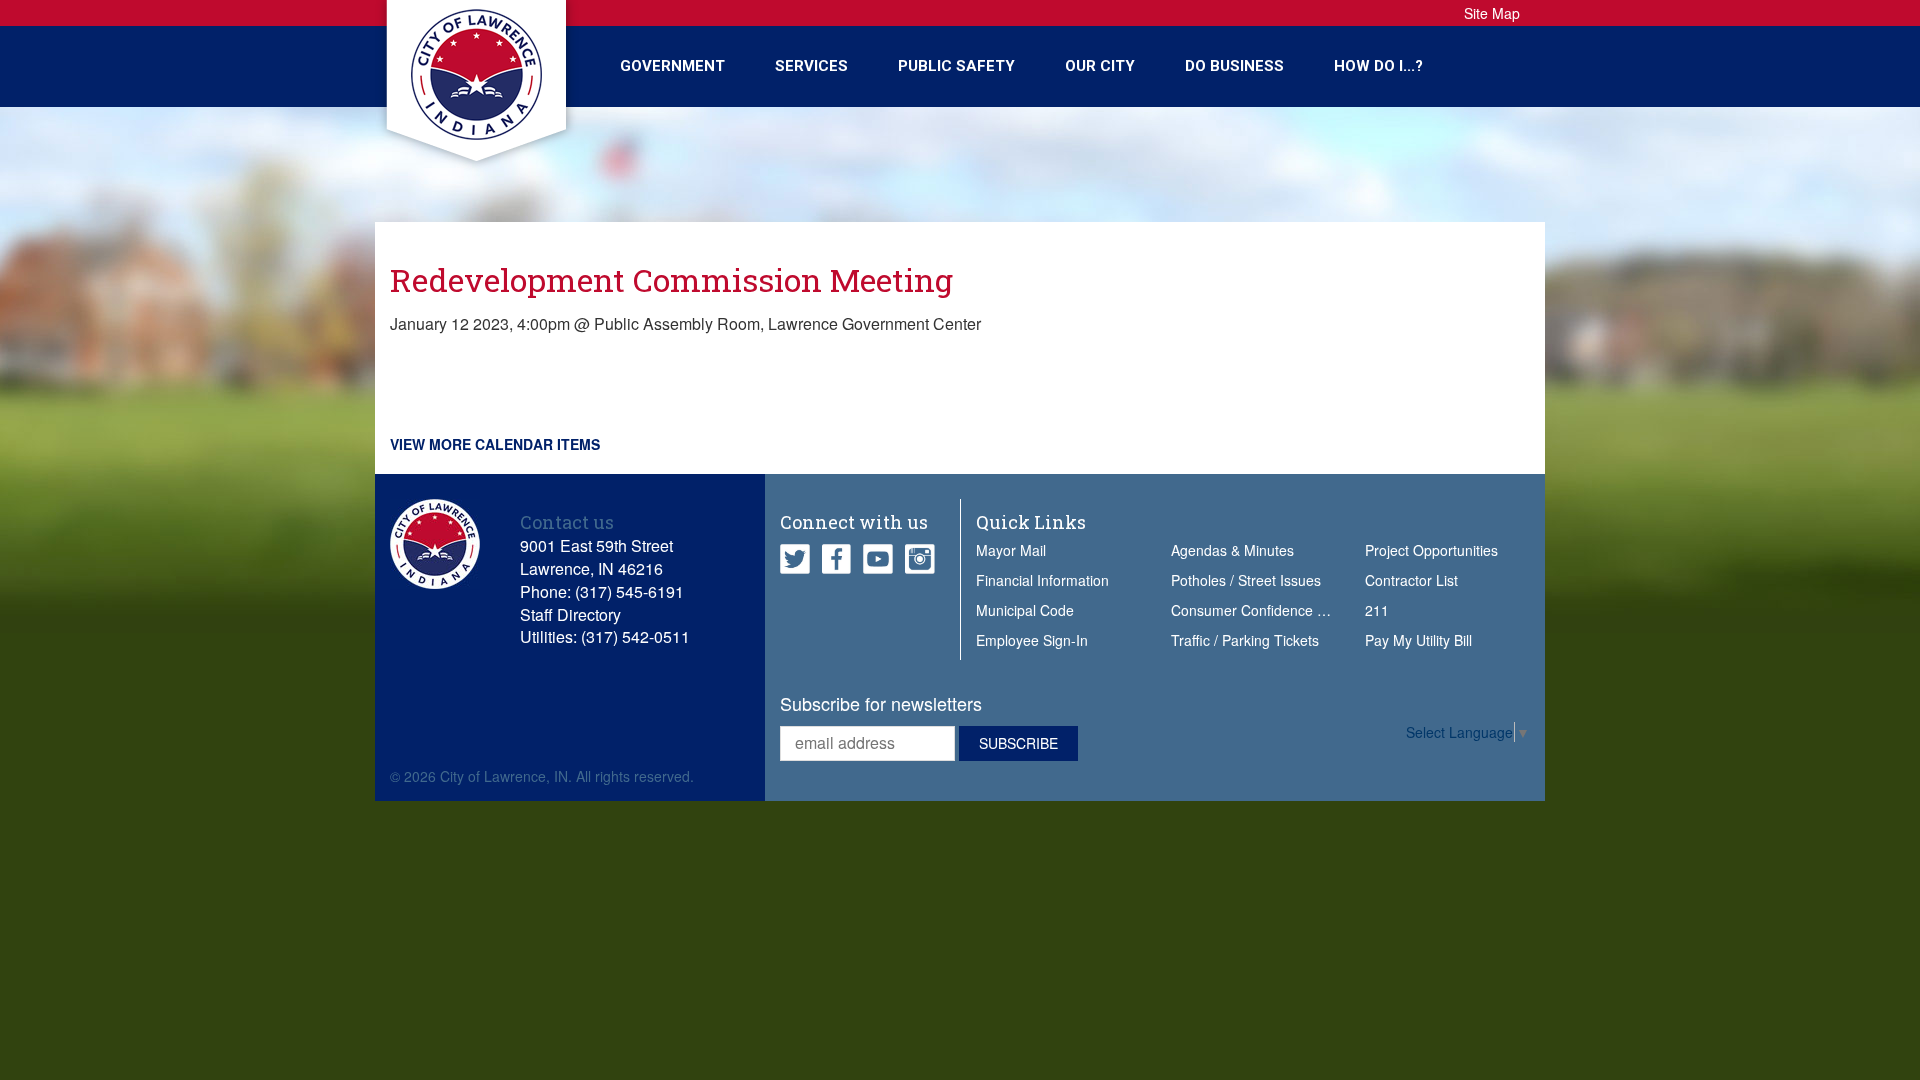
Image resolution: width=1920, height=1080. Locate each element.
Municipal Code (1025, 610)
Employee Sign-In (1032, 640)
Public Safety (956, 66)
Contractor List (1411, 580)
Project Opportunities (1431, 550)
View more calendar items (495, 444)
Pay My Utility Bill (1418, 640)
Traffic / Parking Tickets (1245, 640)
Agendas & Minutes (1232, 550)
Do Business (1234, 66)
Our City (1100, 66)
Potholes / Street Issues (1246, 580)
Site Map (1492, 13)
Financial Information (1042, 580)
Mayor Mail (1011, 550)
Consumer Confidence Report (1265, 610)
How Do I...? (1378, 66)
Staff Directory (570, 614)
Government (672, 66)
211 (1377, 610)
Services (811, 66)
